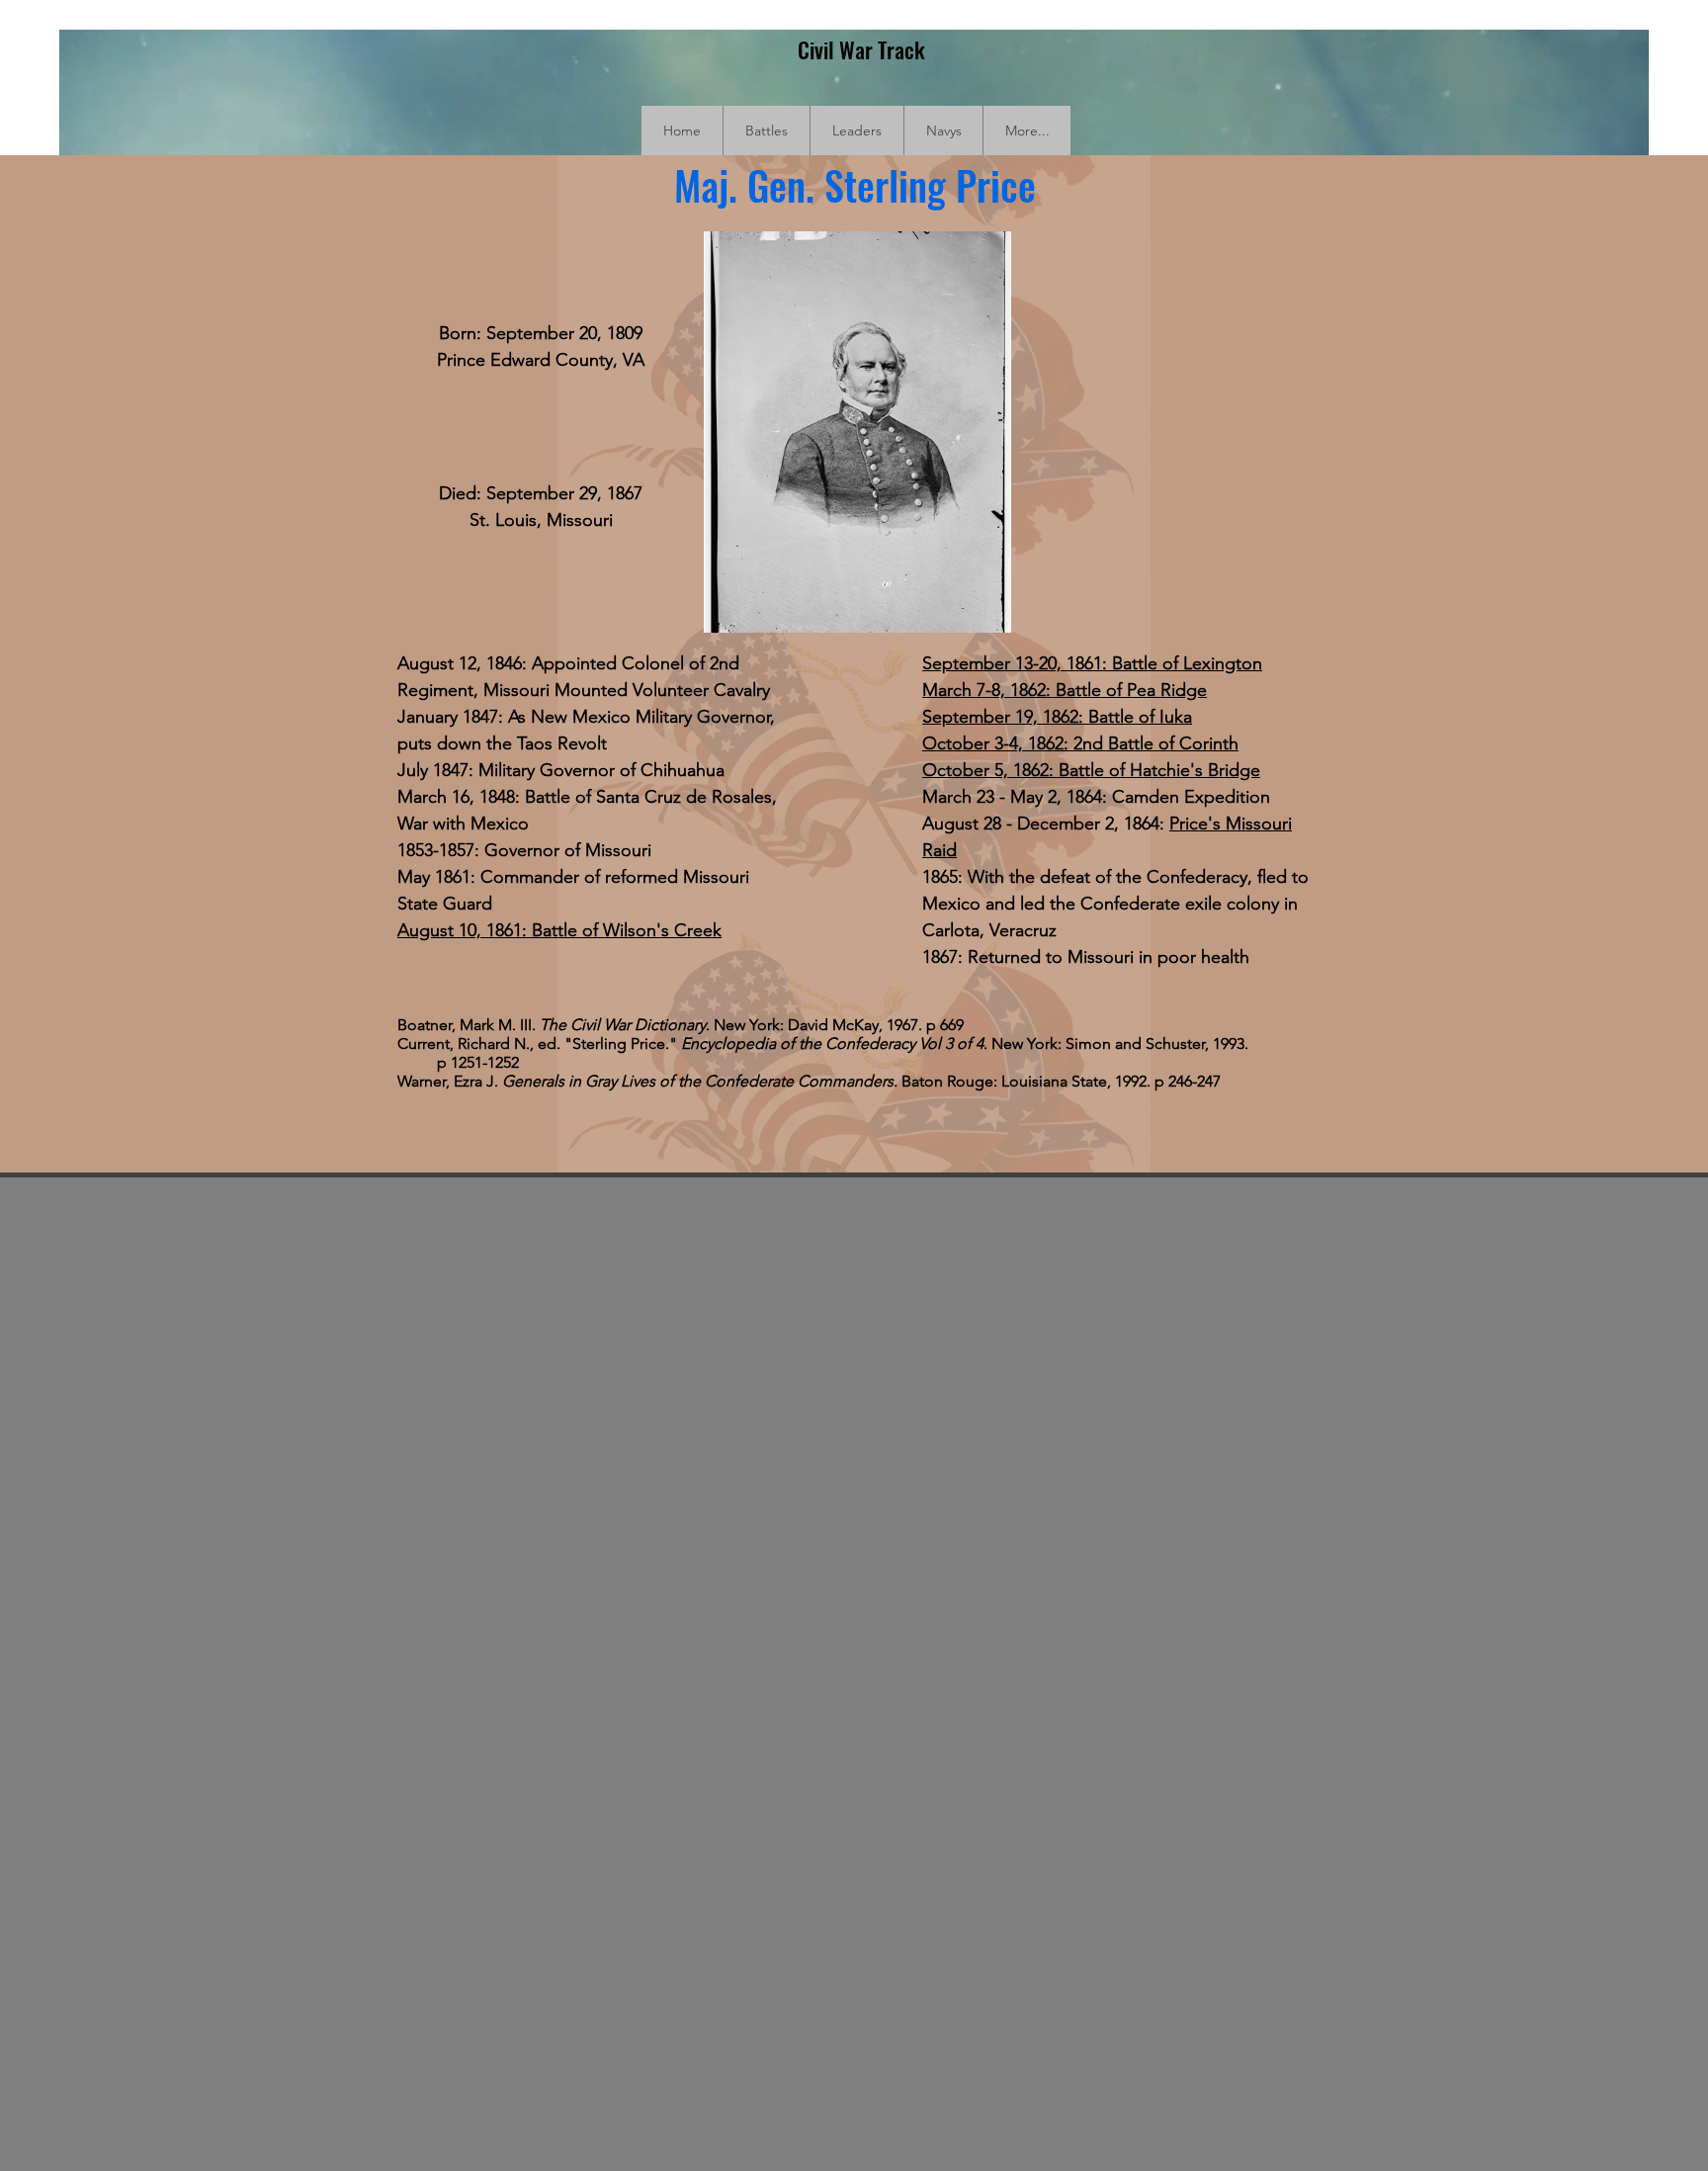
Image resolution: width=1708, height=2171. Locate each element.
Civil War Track (861, 49)
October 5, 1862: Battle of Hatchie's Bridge (1091, 770)
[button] (766, 130)
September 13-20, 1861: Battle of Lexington (1092, 663)
